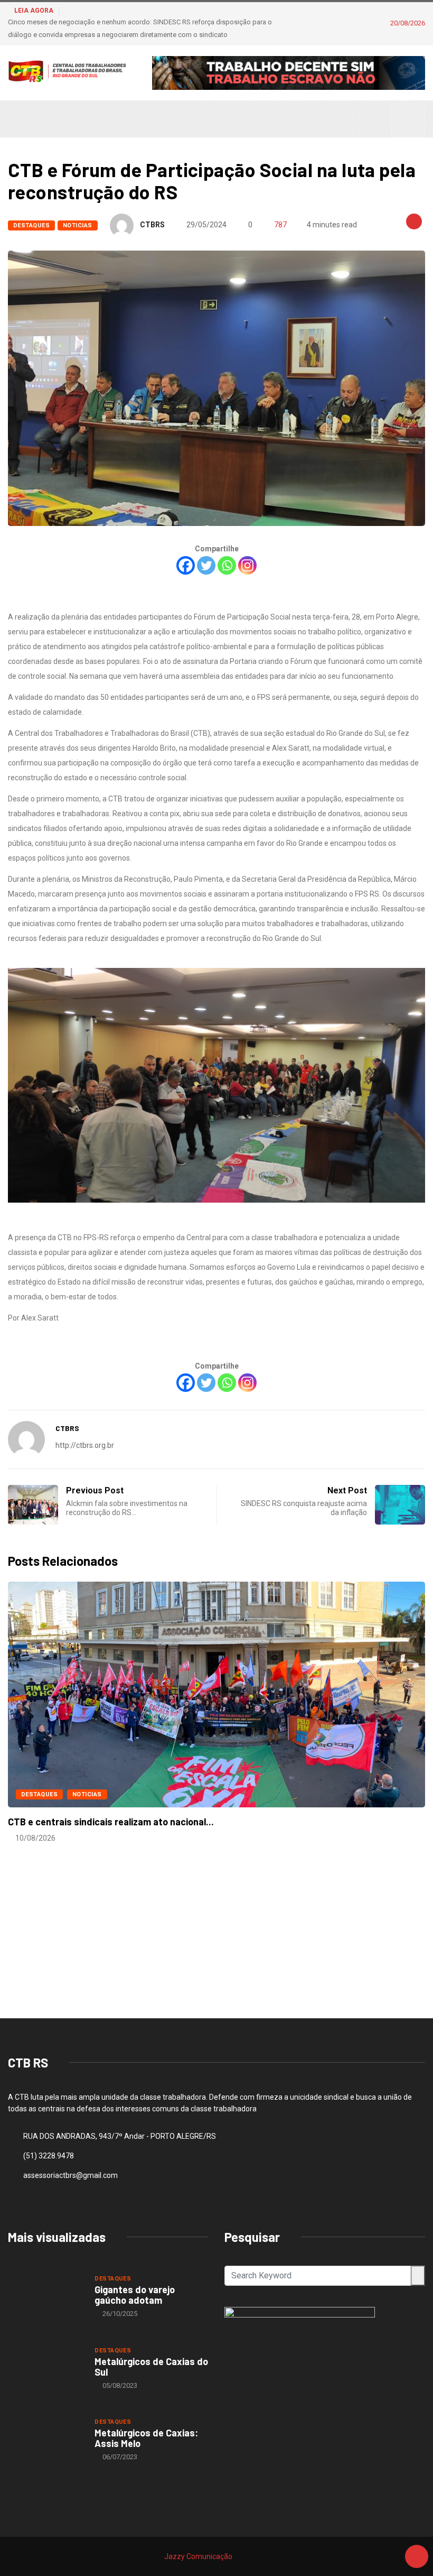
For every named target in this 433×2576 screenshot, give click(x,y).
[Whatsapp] (227, 565)
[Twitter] (206, 565)
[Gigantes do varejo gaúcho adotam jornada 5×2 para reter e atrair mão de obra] (46, 2296)
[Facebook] (186, 565)
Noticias (78, 225)
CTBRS (152, 225)
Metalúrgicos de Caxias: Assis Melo (146, 2438)
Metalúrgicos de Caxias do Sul (151, 2367)
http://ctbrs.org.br (85, 1445)
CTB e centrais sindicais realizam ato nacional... (111, 1822)
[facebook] (344, 119)
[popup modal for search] (408, 119)
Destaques (31, 225)
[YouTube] (377, 119)
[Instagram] (360, 119)
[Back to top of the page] (417, 2557)
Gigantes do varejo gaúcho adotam (135, 2295)
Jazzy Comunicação (198, 2556)
